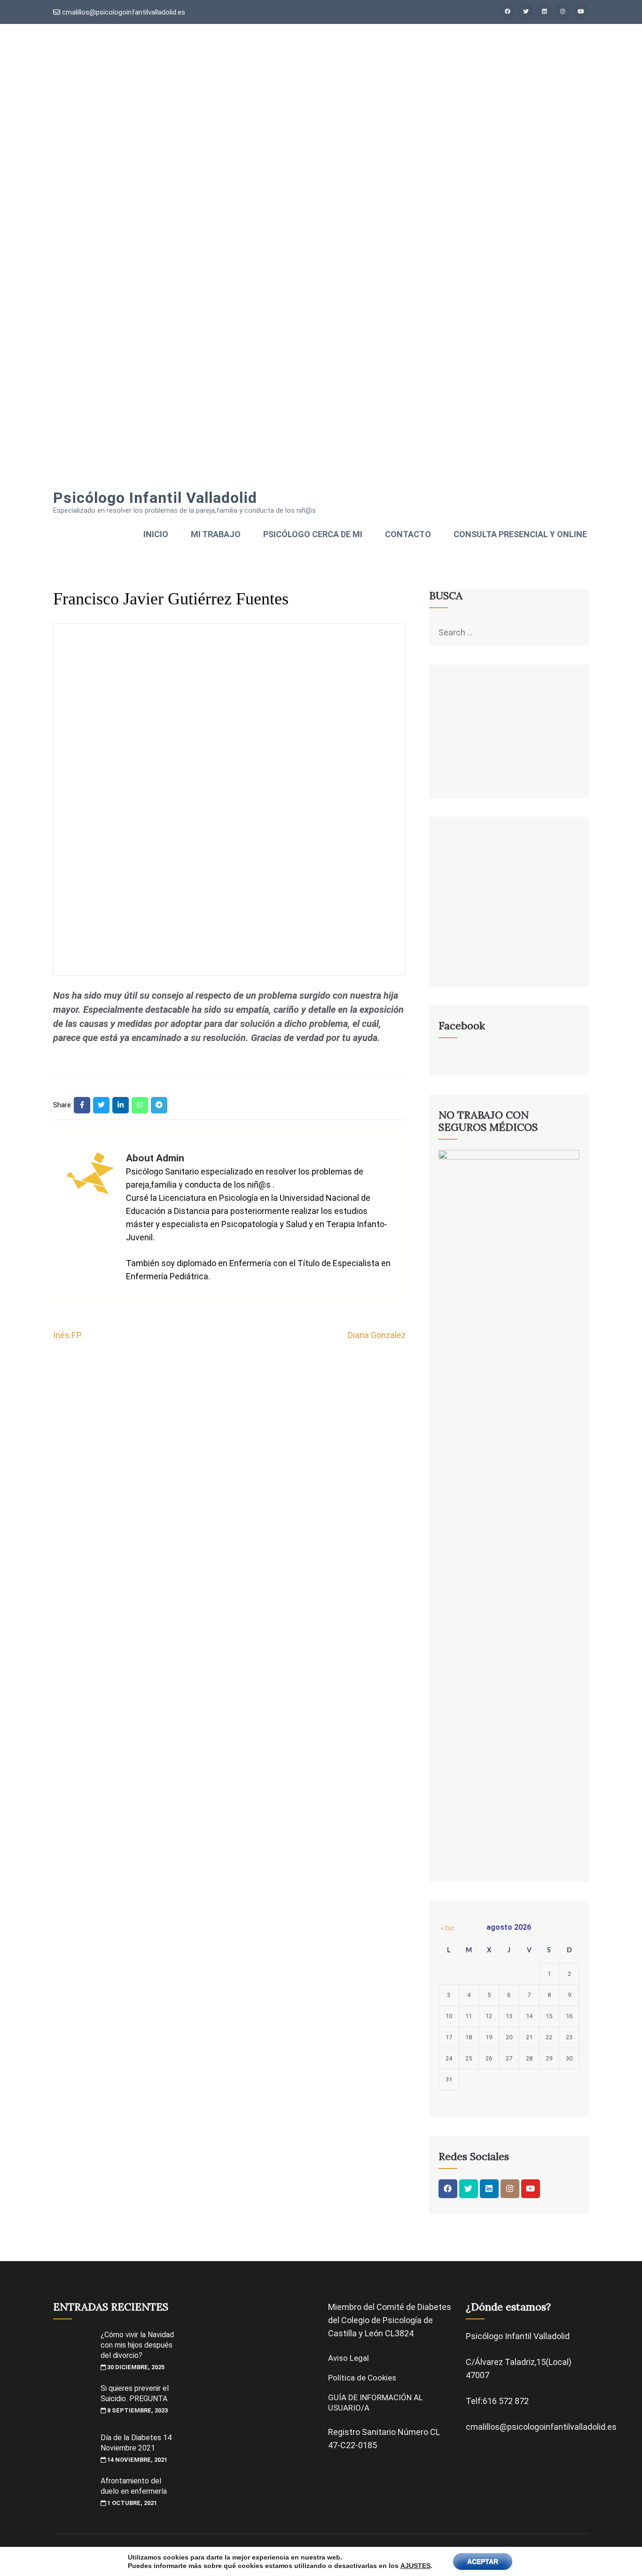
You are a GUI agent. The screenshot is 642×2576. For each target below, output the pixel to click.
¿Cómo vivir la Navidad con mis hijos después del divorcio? (137, 2345)
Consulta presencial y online (520, 534)
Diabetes (434, 2307)
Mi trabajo (216, 534)
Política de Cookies (362, 2378)
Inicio (156, 534)
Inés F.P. (68, 1335)
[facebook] (508, 11)
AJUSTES (415, 2566)
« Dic (447, 1928)
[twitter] (526, 11)
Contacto (408, 534)
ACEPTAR (483, 2561)
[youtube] (581, 11)
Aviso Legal (348, 2358)
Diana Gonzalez (377, 1335)
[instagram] (563, 11)
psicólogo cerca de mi (313, 534)
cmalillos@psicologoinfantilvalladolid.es (123, 12)
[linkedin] (544, 11)
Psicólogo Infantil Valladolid (155, 498)
